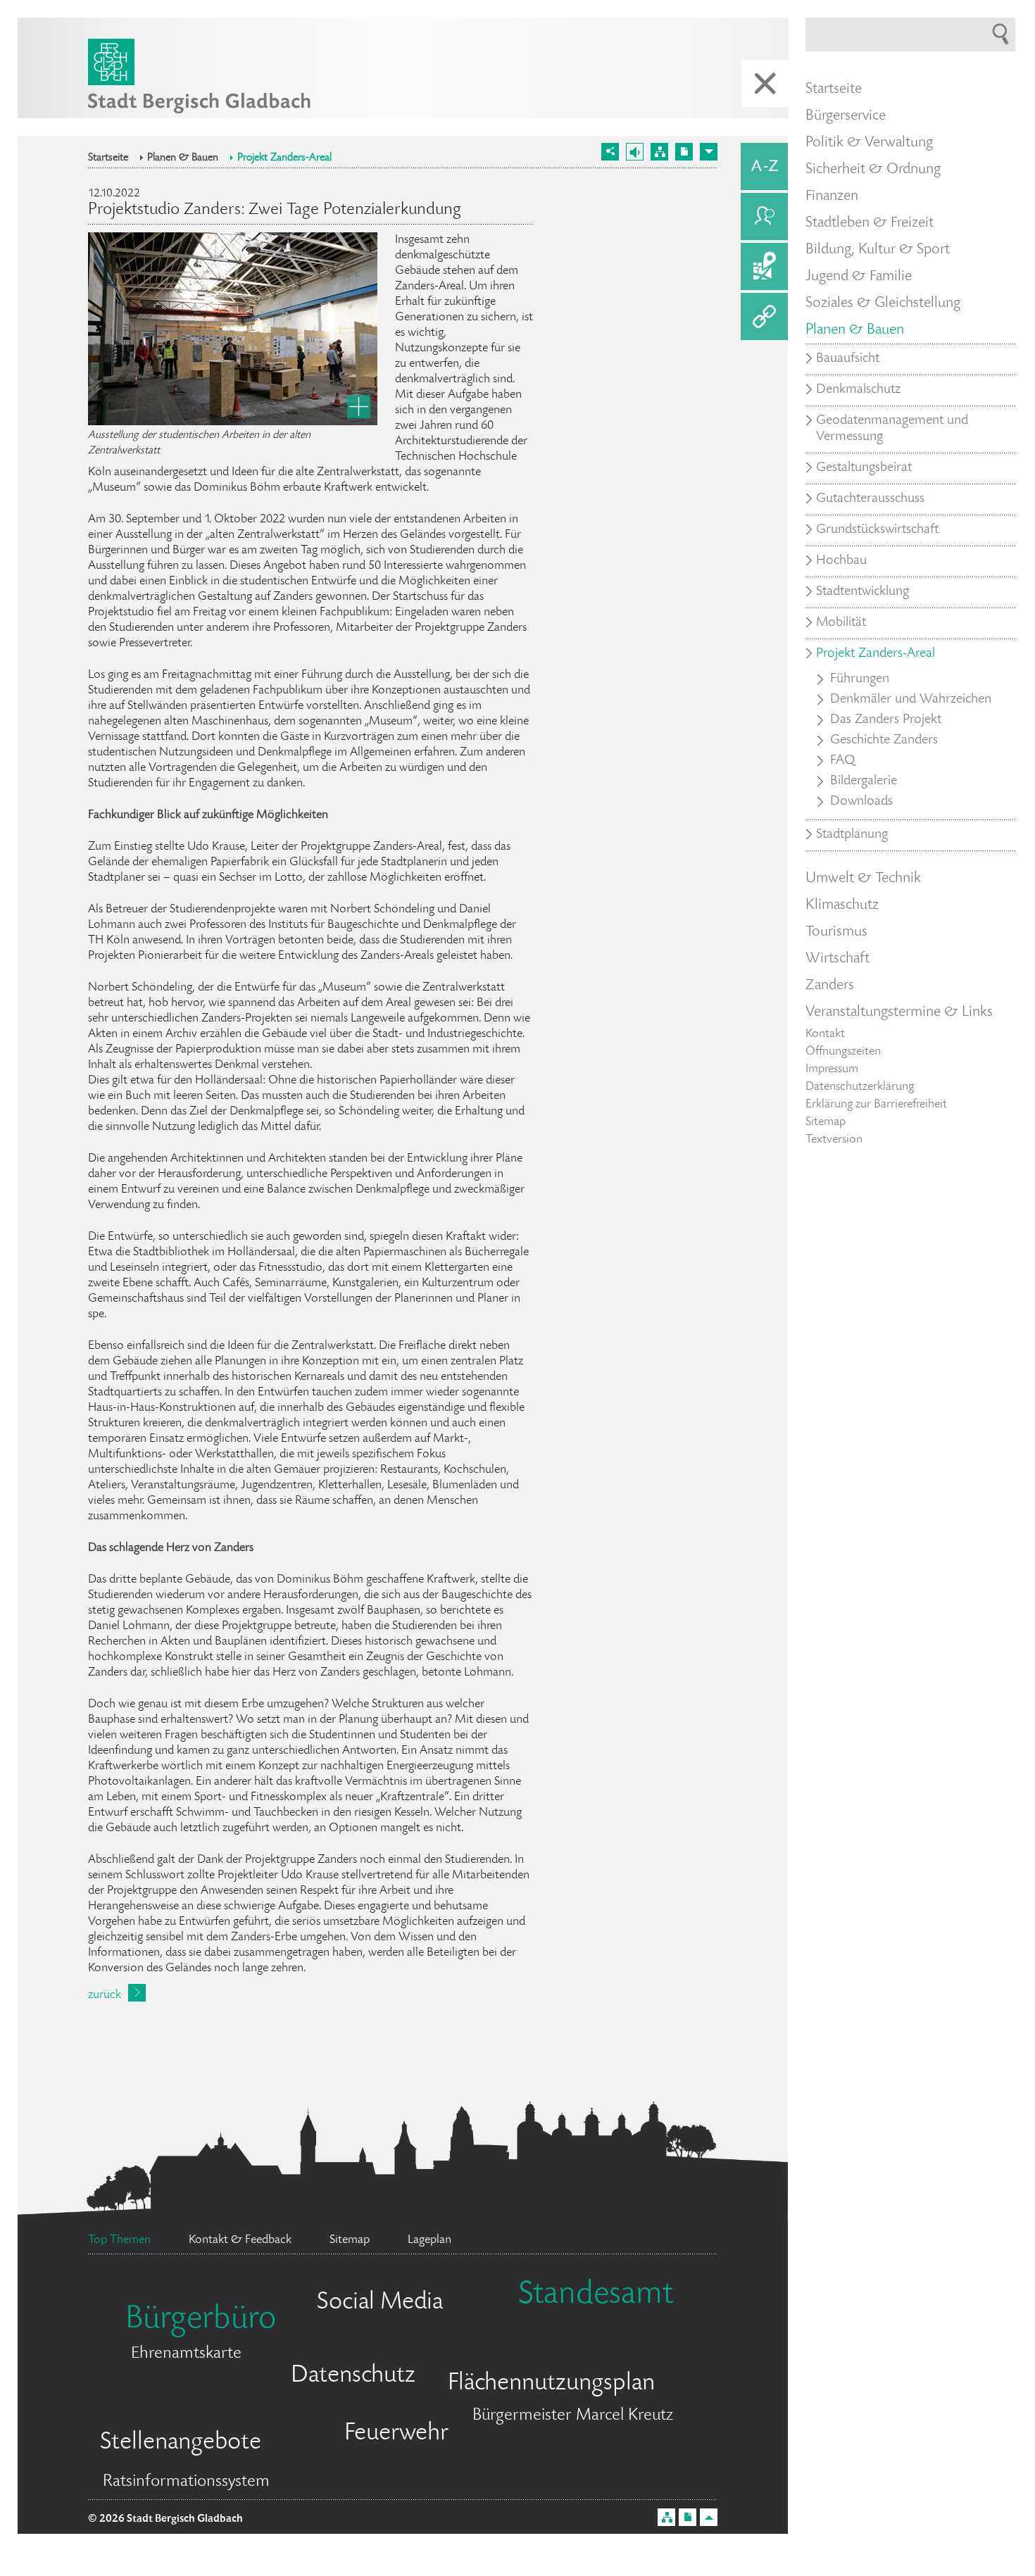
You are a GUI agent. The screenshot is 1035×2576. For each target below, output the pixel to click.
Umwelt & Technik (863, 879)
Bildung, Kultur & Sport (878, 250)
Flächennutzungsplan (551, 2384)
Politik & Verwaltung (869, 143)
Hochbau (841, 561)
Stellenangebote (181, 2443)
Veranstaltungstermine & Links (899, 1012)
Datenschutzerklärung (860, 1087)
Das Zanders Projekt (886, 720)
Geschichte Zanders (884, 741)
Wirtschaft (838, 959)
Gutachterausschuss (870, 499)
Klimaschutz (842, 905)
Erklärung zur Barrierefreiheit (876, 1105)
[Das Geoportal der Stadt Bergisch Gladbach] (764, 266)
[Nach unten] (709, 152)
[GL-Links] (764, 316)
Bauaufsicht (848, 359)
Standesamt (596, 2296)
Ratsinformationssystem (186, 2482)
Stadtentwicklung (862, 592)
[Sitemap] (659, 152)
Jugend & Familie (859, 277)
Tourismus (836, 932)
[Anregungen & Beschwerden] (764, 216)
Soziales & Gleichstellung (883, 303)
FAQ (842, 761)
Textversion (834, 1140)
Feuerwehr (396, 2434)
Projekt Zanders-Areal (284, 158)
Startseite (108, 158)
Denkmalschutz (858, 390)
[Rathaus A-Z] (764, 167)
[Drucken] (684, 152)
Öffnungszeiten (843, 1052)
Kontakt (825, 1034)
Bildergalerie (864, 781)
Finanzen (832, 196)
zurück (105, 1995)
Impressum (832, 1069)
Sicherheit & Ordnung (873, 170)
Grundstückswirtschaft (877, 530)
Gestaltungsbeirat (864, 468)
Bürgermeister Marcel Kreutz (573, 2416)
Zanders (830, 986)
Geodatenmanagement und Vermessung (892, 429)
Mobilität (841, 623)
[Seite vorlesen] (635, 152)
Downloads (861, 802)
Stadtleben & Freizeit (870, 223)
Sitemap (826, 1122)
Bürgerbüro (201, 2320)
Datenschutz (353, 2376)
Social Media (380, 2303)
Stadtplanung (852, 835)
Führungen (860, 679)
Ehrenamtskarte (186, 2354)
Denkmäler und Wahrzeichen (911, 700)
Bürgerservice (846, 116)
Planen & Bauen (183, 158)
